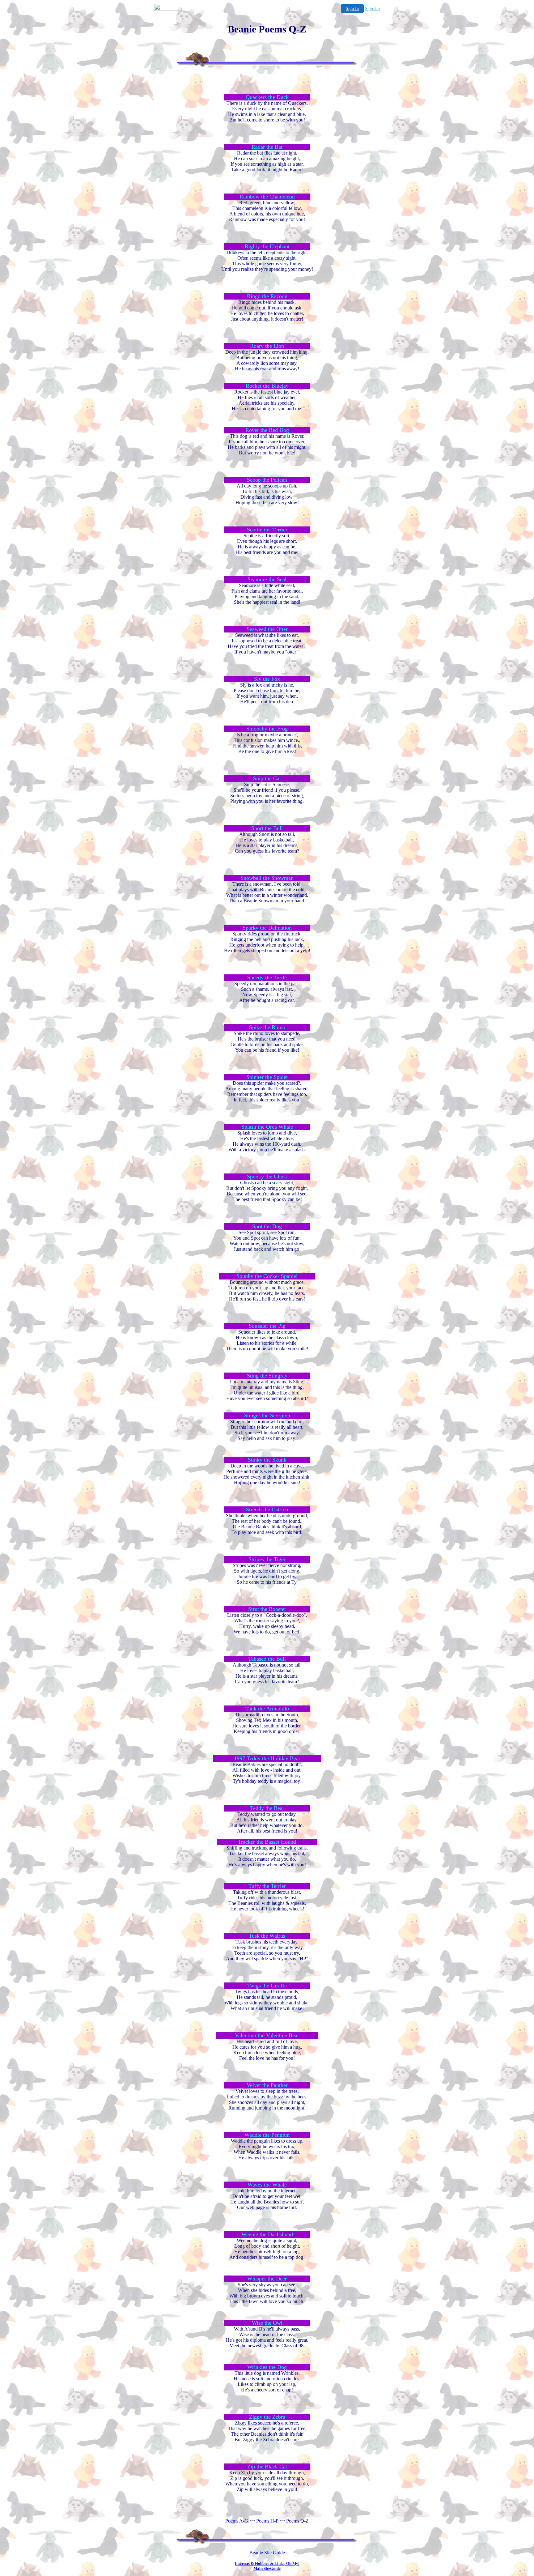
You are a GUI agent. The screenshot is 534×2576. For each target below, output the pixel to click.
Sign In (352, 9)
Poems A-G (237, 2521)
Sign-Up (372, 9)
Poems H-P (267, 2521)
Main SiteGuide (267, 2568)
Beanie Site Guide (267, 2553)
